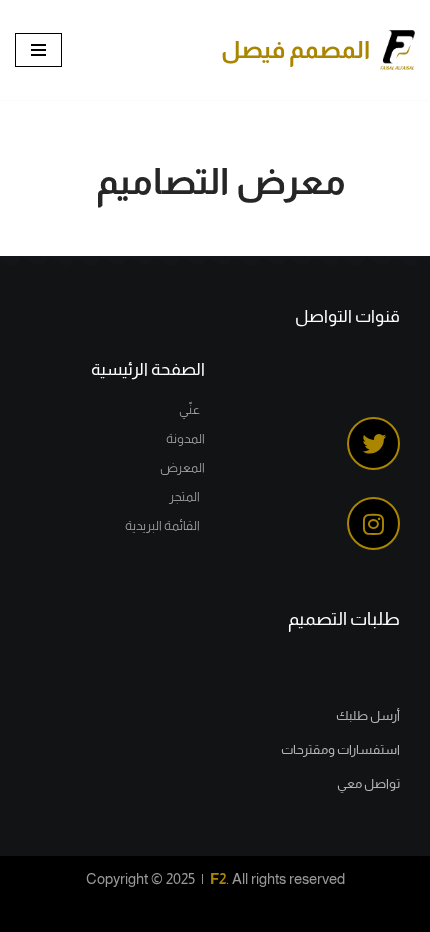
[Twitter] (373, 443)
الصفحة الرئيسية (148, 369)
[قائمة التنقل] (38, 50)
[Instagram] (373, 523)
